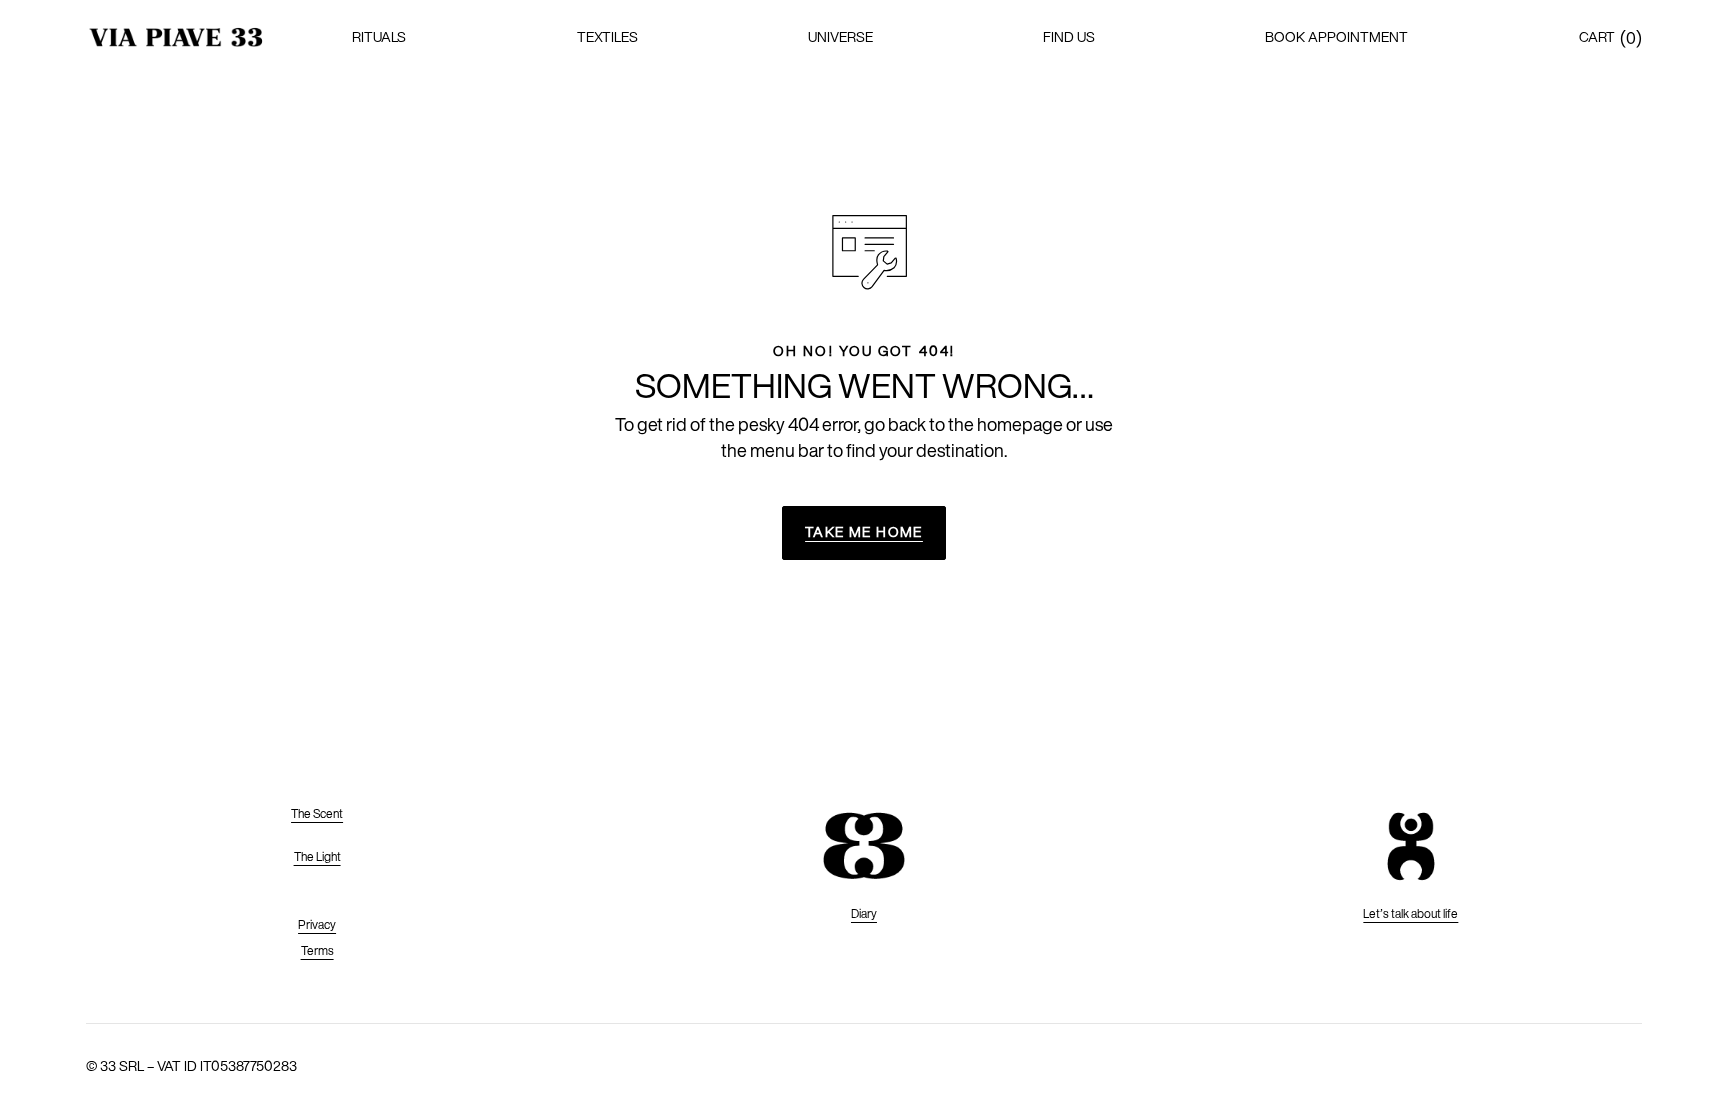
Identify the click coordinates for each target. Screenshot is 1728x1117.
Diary (864, 913)
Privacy (317, 924)
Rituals (379, 37)
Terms (317, 950)
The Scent (317, 813)
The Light (317, 856)
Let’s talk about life (1410, 913)
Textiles (607, 37)
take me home (864, 532)
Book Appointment (1336, 37)
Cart (1597, 37)
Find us (1069, 37)
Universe (840, 37)
